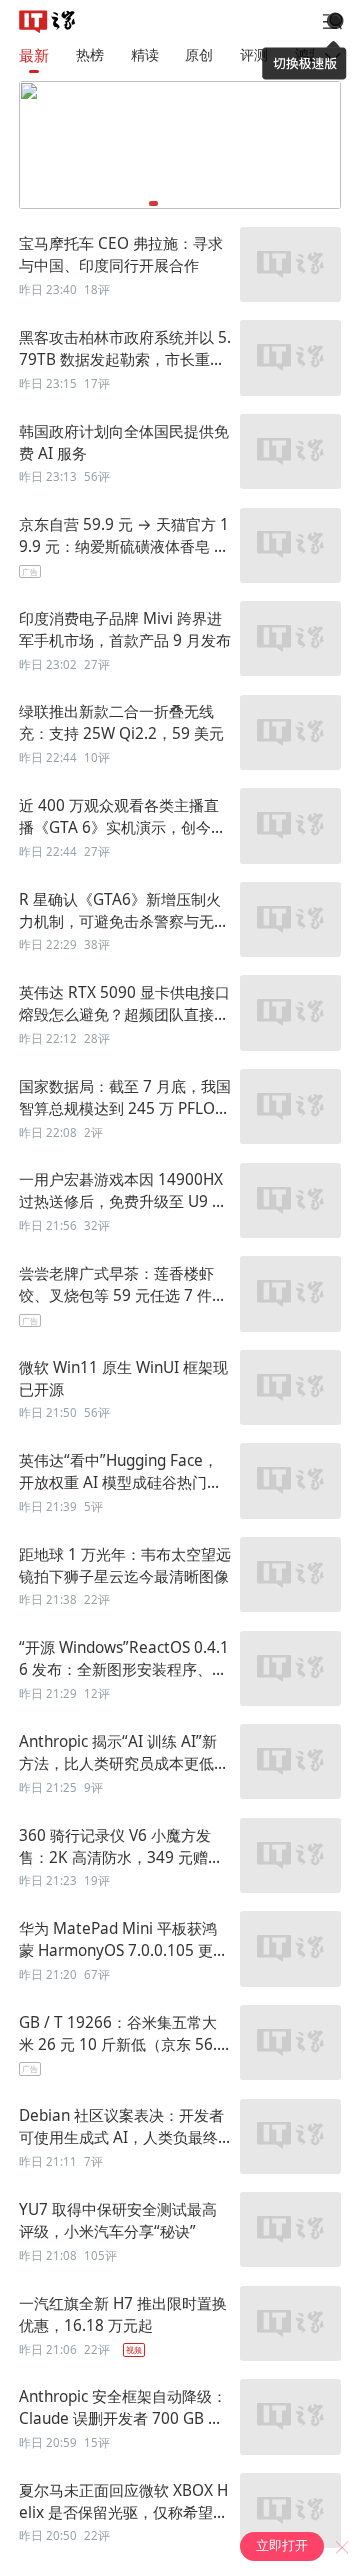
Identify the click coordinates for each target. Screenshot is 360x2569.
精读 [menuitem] (145, 54)
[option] (180, 266)
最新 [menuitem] (34, 55)
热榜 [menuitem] (90, 54)
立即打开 (282, 2545)
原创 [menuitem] (199, 54)
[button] (154, 203)
